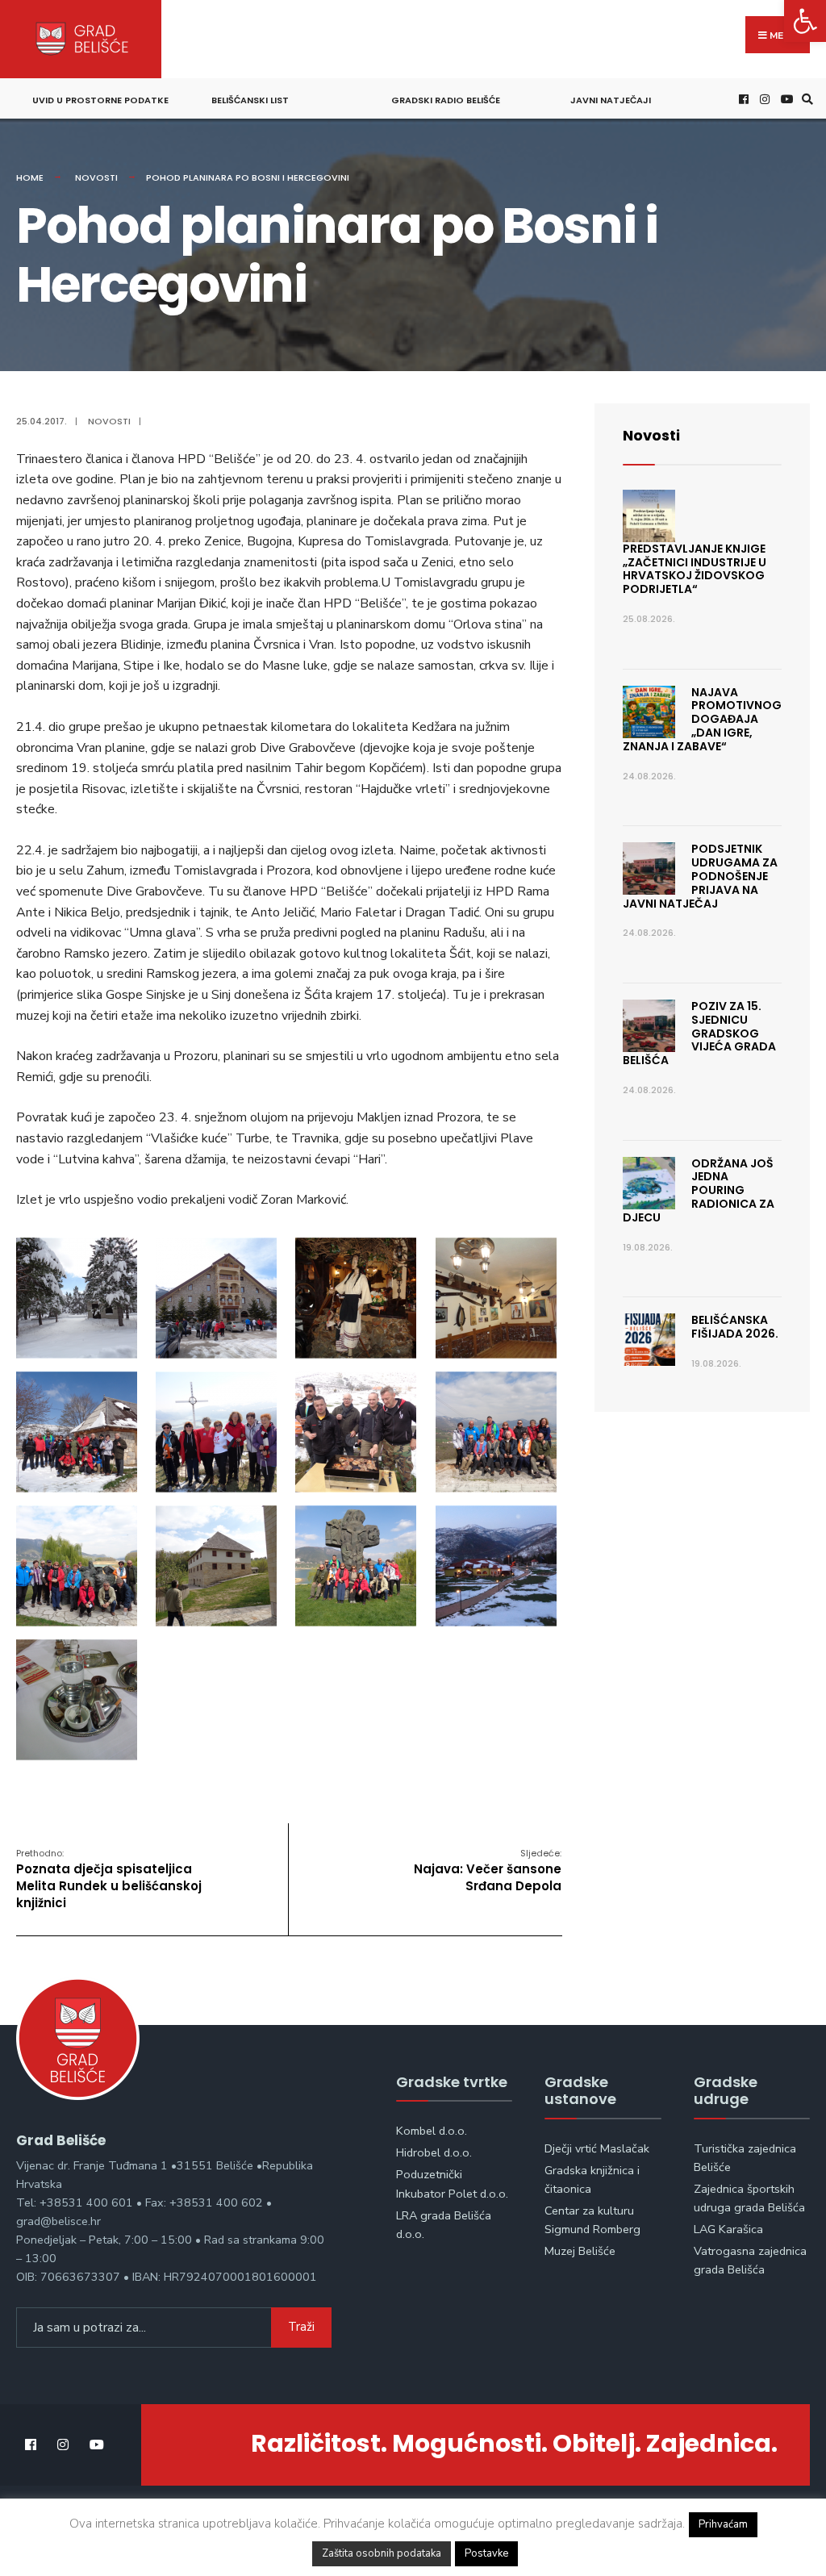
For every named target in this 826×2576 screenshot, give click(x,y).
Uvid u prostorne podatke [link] (100, 100)
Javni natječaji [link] (611, 100)
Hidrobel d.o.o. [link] (434, 2152)
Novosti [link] (96, 177)
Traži (301, 2327)
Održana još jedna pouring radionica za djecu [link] (699, 1190)
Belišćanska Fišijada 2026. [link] (735, 1327)
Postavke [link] (486, 2553)
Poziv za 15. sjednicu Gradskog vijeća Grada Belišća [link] (699, 1033)
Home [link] (30, 177)
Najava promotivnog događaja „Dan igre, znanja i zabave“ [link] (702, 719)
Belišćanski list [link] (250, 100)
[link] (805, 21)
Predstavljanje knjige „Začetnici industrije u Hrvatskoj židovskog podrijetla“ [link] (695, 569)
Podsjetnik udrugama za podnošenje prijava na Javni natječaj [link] (700, 876)
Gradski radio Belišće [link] (446, 100)
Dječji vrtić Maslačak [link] (597, 2148)
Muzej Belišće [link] (580, 2251)
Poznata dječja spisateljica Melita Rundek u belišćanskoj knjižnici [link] (109, 1879)
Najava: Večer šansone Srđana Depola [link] (488, 1870)
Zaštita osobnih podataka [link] (382, 2553)
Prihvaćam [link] (723, 2524)
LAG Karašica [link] (728, 2229)
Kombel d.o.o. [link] (432, 2131)
